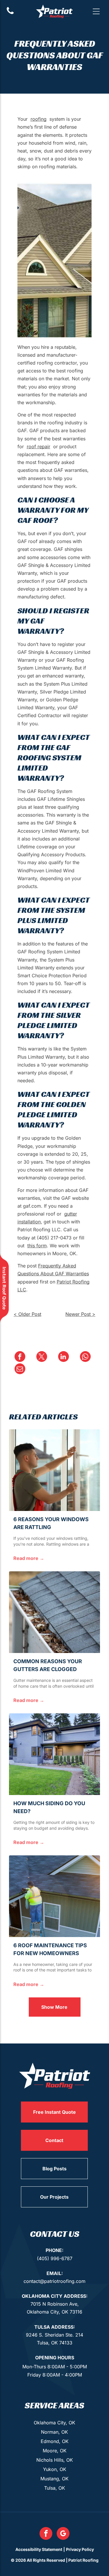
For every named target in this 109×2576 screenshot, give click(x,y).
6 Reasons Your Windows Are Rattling (51, 1523)
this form (37, 1246)
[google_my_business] (63, 2534)
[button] (96, 11)
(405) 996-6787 (55, 2258)
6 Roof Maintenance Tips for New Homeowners (50, 1949)
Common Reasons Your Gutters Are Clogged (48, 1665)
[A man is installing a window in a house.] (54, 1470)
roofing (39, 119)
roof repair (39, 446)
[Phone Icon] (10, 13)
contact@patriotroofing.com (54, 2281)
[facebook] (46, 2534)
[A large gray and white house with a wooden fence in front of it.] (54, 1754)
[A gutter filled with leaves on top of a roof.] (54, 1612)
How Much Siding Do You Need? (49, 1807)
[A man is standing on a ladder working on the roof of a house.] (54, 1896)
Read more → (29, 1558)
